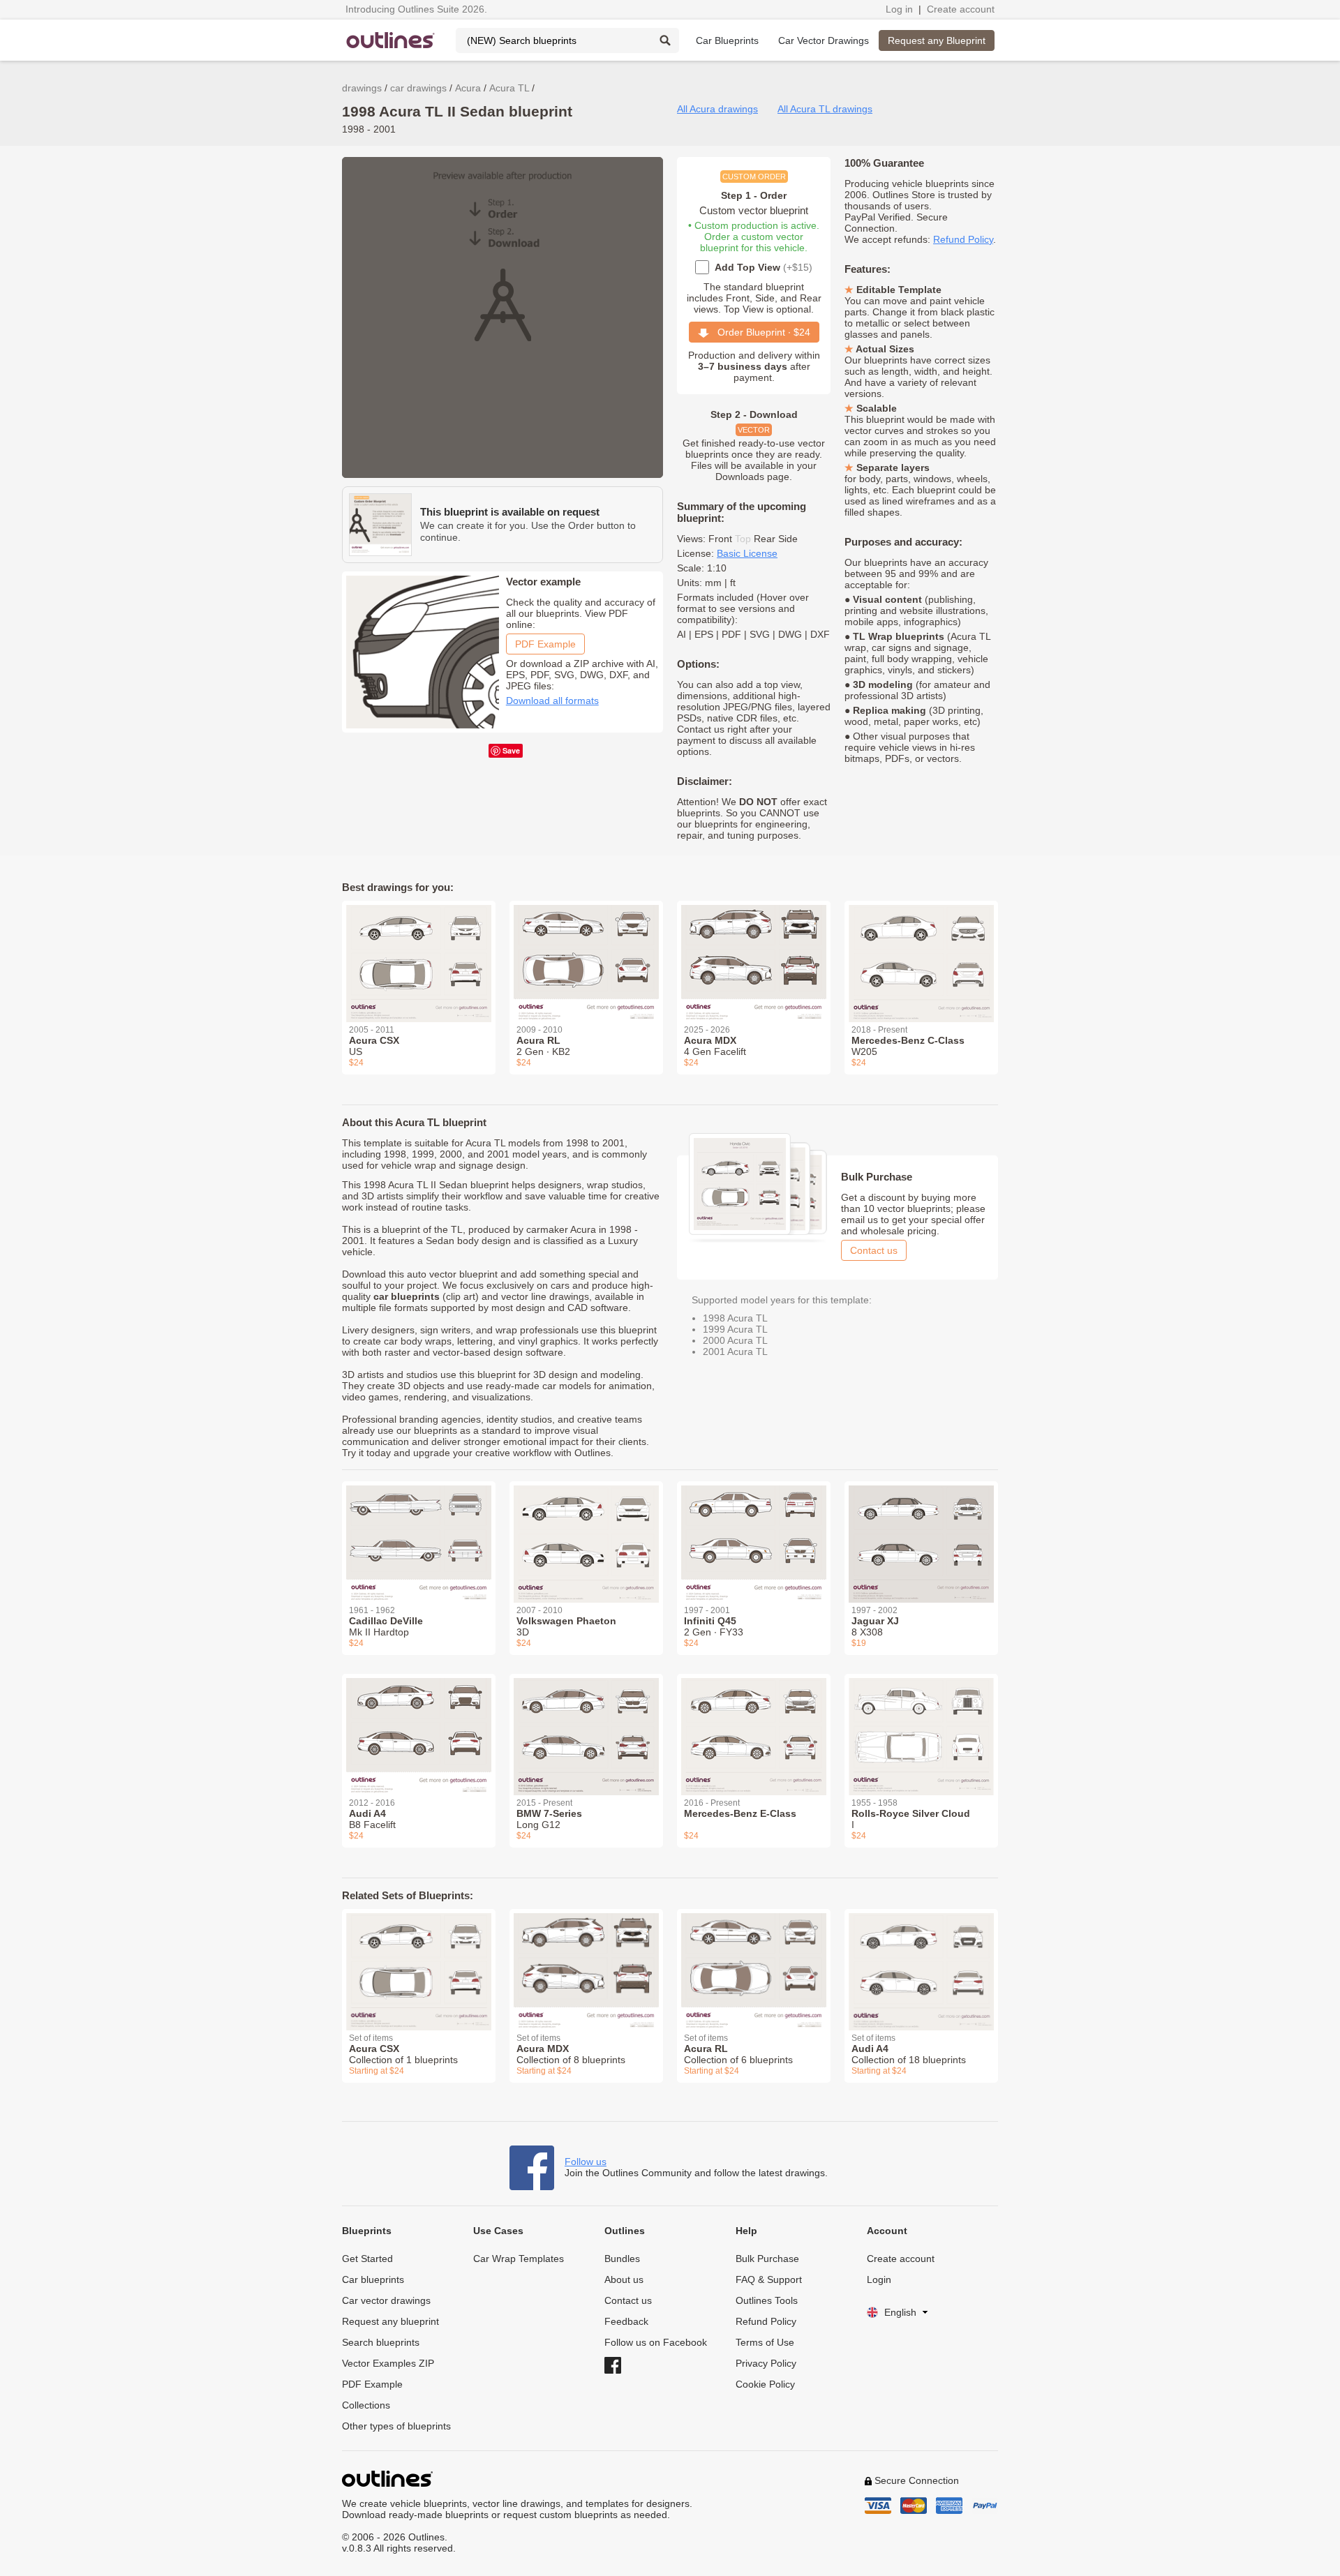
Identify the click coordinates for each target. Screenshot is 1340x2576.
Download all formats (552, 701)
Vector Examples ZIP (388, 2363)
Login (879, 2279)
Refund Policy (963, 239)
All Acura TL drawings (825, 109)
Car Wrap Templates (519, 2259)
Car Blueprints (727, 40)
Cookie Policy (765, 2384)
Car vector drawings (386, 2300)
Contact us (874, 1250)
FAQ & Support (769, 2279)
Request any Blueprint (937, 40)
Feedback (626, 2321)
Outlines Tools (767, 2300)
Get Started (367, 2259)
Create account (961, 9)
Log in (899, 9)
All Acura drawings (717, 109)
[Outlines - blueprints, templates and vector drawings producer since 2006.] (391, 40)
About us (624, 2279)
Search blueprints (381, 2342)
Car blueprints (373, 2279)
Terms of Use (765, 2342)
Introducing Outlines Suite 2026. (416, 9)
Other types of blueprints (396, 2426)
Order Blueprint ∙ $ (760, 332)
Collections (366, 2405)
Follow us (586, 2162)
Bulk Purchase (767, 2259)
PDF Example (545, 644)
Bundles (622, 2259)
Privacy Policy (766, 2363)
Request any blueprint (390, 2321)
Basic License (747, 553)
